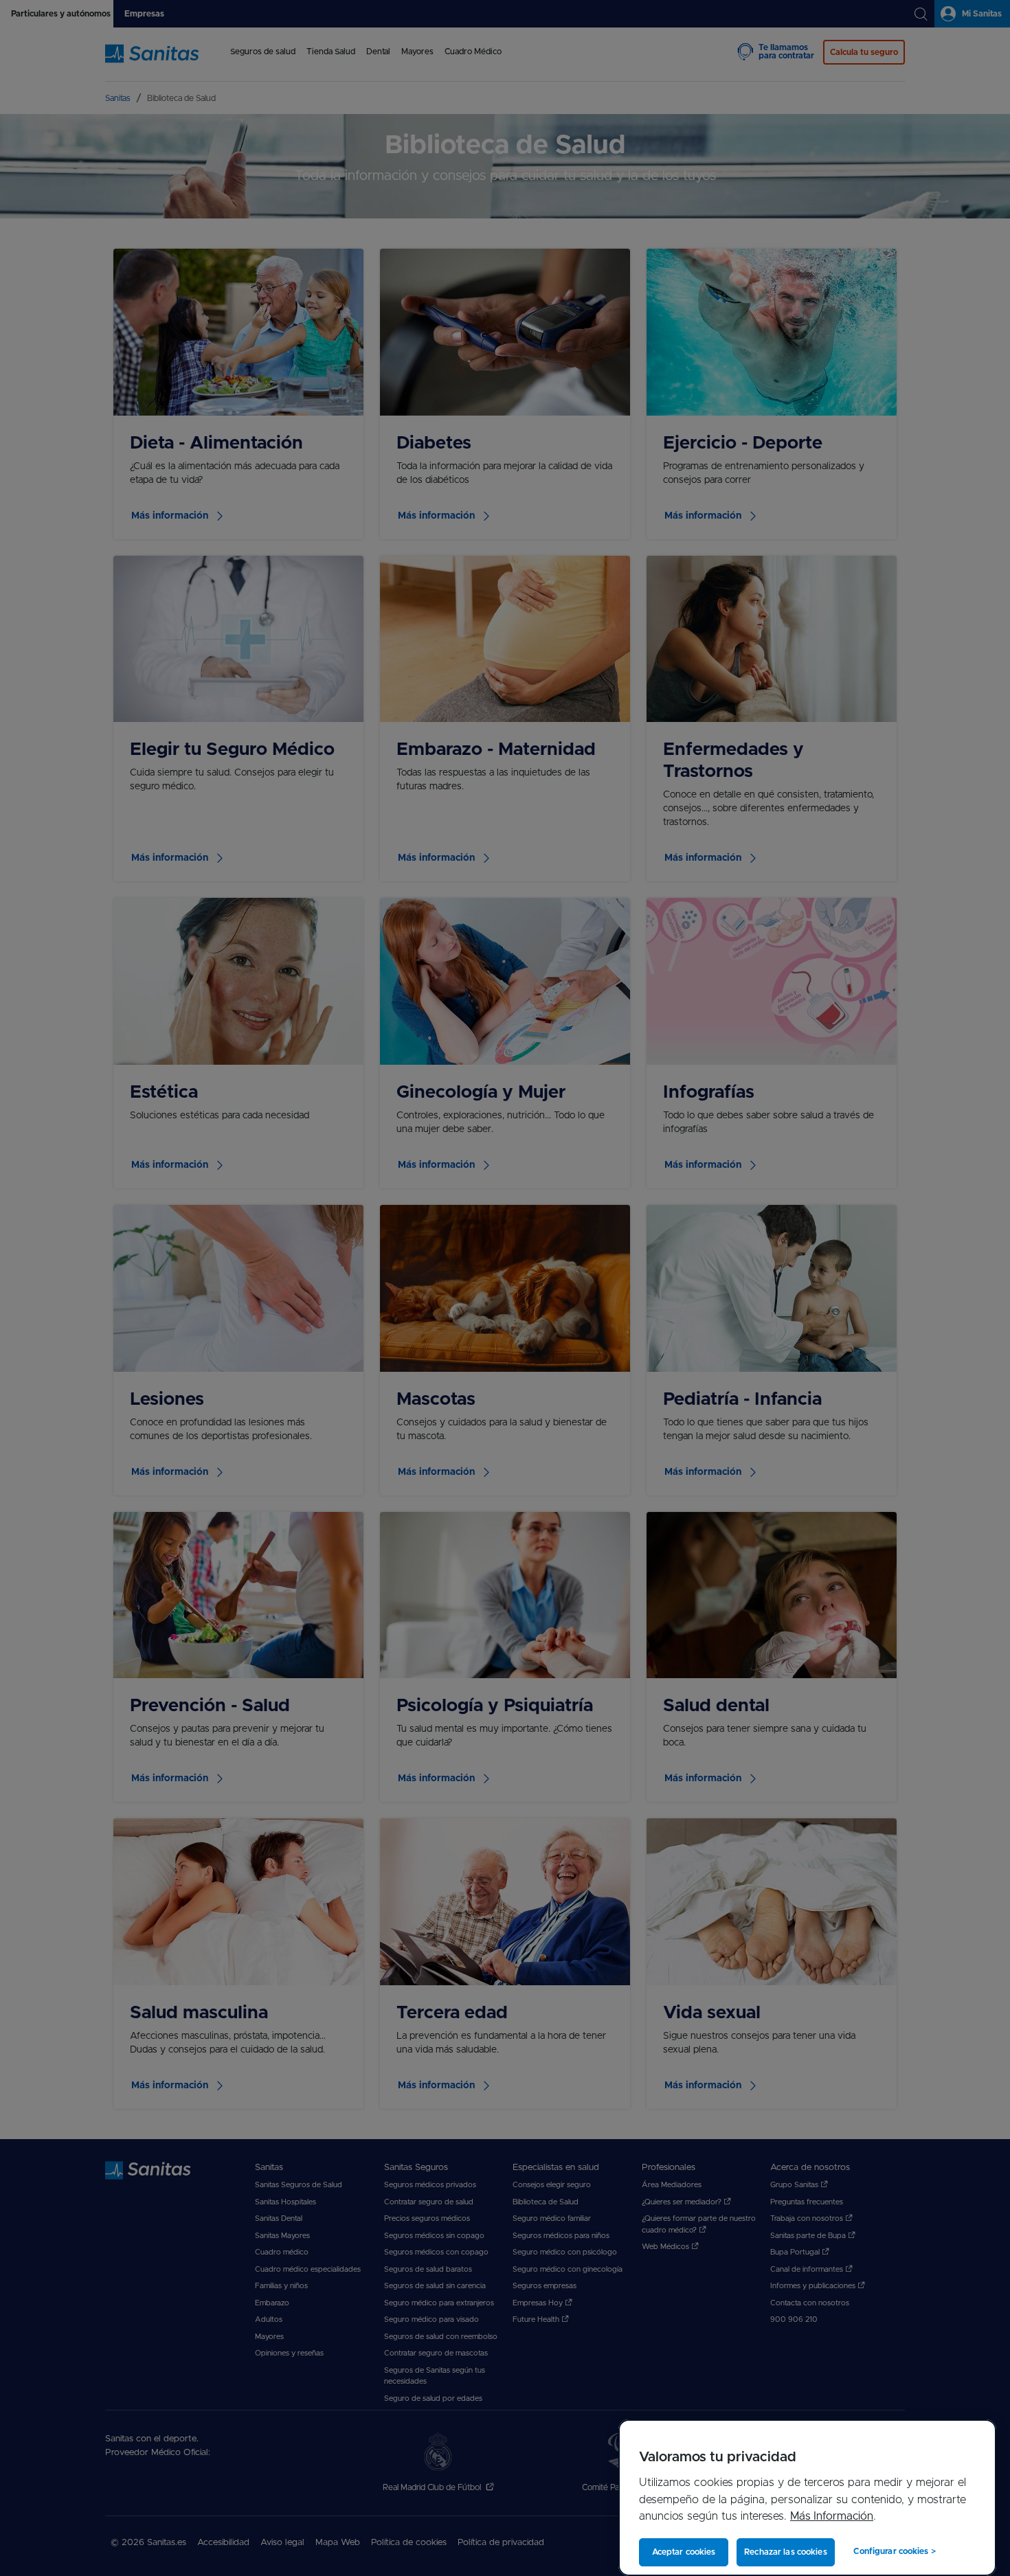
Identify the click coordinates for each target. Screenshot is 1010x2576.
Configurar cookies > (894, 2551)
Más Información (832, 2516)
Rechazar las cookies (785, 2552)
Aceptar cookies (684, 2552)
